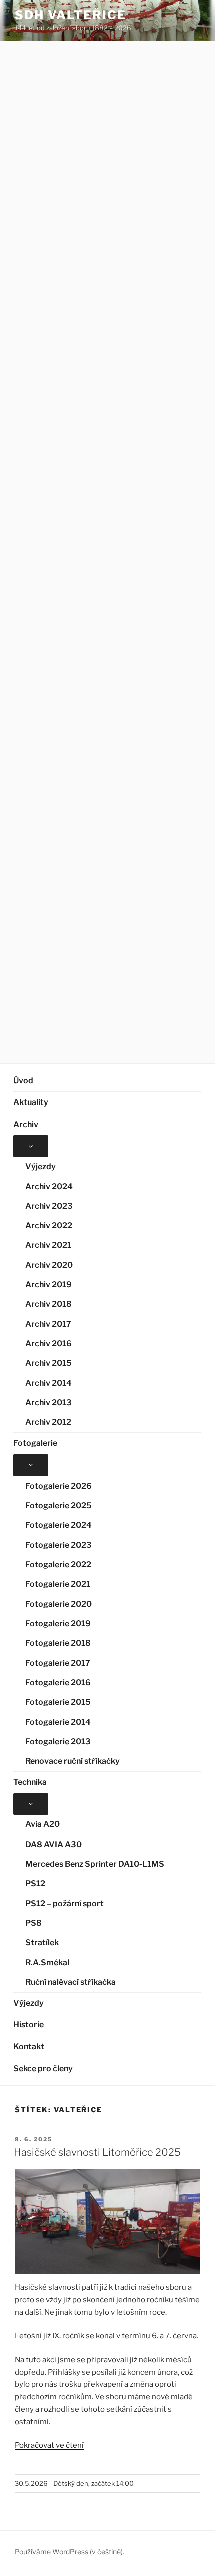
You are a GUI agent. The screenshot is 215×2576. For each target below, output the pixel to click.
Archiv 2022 (49, 1225)
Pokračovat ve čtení (49, 2445)
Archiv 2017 (48, 1324)
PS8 (34, 1923)
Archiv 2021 (48, 1245)
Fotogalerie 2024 (59, 1525)
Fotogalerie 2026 (59, 1486)
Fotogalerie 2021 (58, 1584)
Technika (30, 1782)
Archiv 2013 (49, 1403)
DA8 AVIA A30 (54, 1844)
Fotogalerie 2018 (58, 1643)
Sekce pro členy (43, 2069)
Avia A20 (43, 1824)
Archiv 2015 (49, 1363)
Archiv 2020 (49, 1265)
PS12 (35, 1883)
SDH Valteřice (71, 15)
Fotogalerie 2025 (59, 1505)
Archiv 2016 (49, 1344)
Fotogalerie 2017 (58, 1663)
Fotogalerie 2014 (58, 1722)
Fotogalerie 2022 (58, 1564)
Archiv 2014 (49, 1383)
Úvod (23, 1081)
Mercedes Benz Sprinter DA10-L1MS (95, 1864)
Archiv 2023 (49, 1206)
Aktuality (31, 1102)
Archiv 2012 (48, 1422)
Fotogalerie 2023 (59, 1545)
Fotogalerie (35, 1443)
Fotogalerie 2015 (58, 1702)
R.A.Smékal (47, 1962)
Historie (29, 2025)
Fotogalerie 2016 (58, 1683)
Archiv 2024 (49, 1186)
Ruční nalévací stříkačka (71, 1982)
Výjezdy (41, 1166)
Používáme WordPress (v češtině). (70, 2552)
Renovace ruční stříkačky (73, 1761)
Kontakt (29, 2047)
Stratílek (42, 1942)
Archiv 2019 (49, 1284)
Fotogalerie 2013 (58, 1742)
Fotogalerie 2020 (59, 1604)
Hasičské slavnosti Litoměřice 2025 (97, 2152)
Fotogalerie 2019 (58, 1623)
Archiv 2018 (49, 1304)
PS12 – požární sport (65, 1903)
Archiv (26, 1124)
